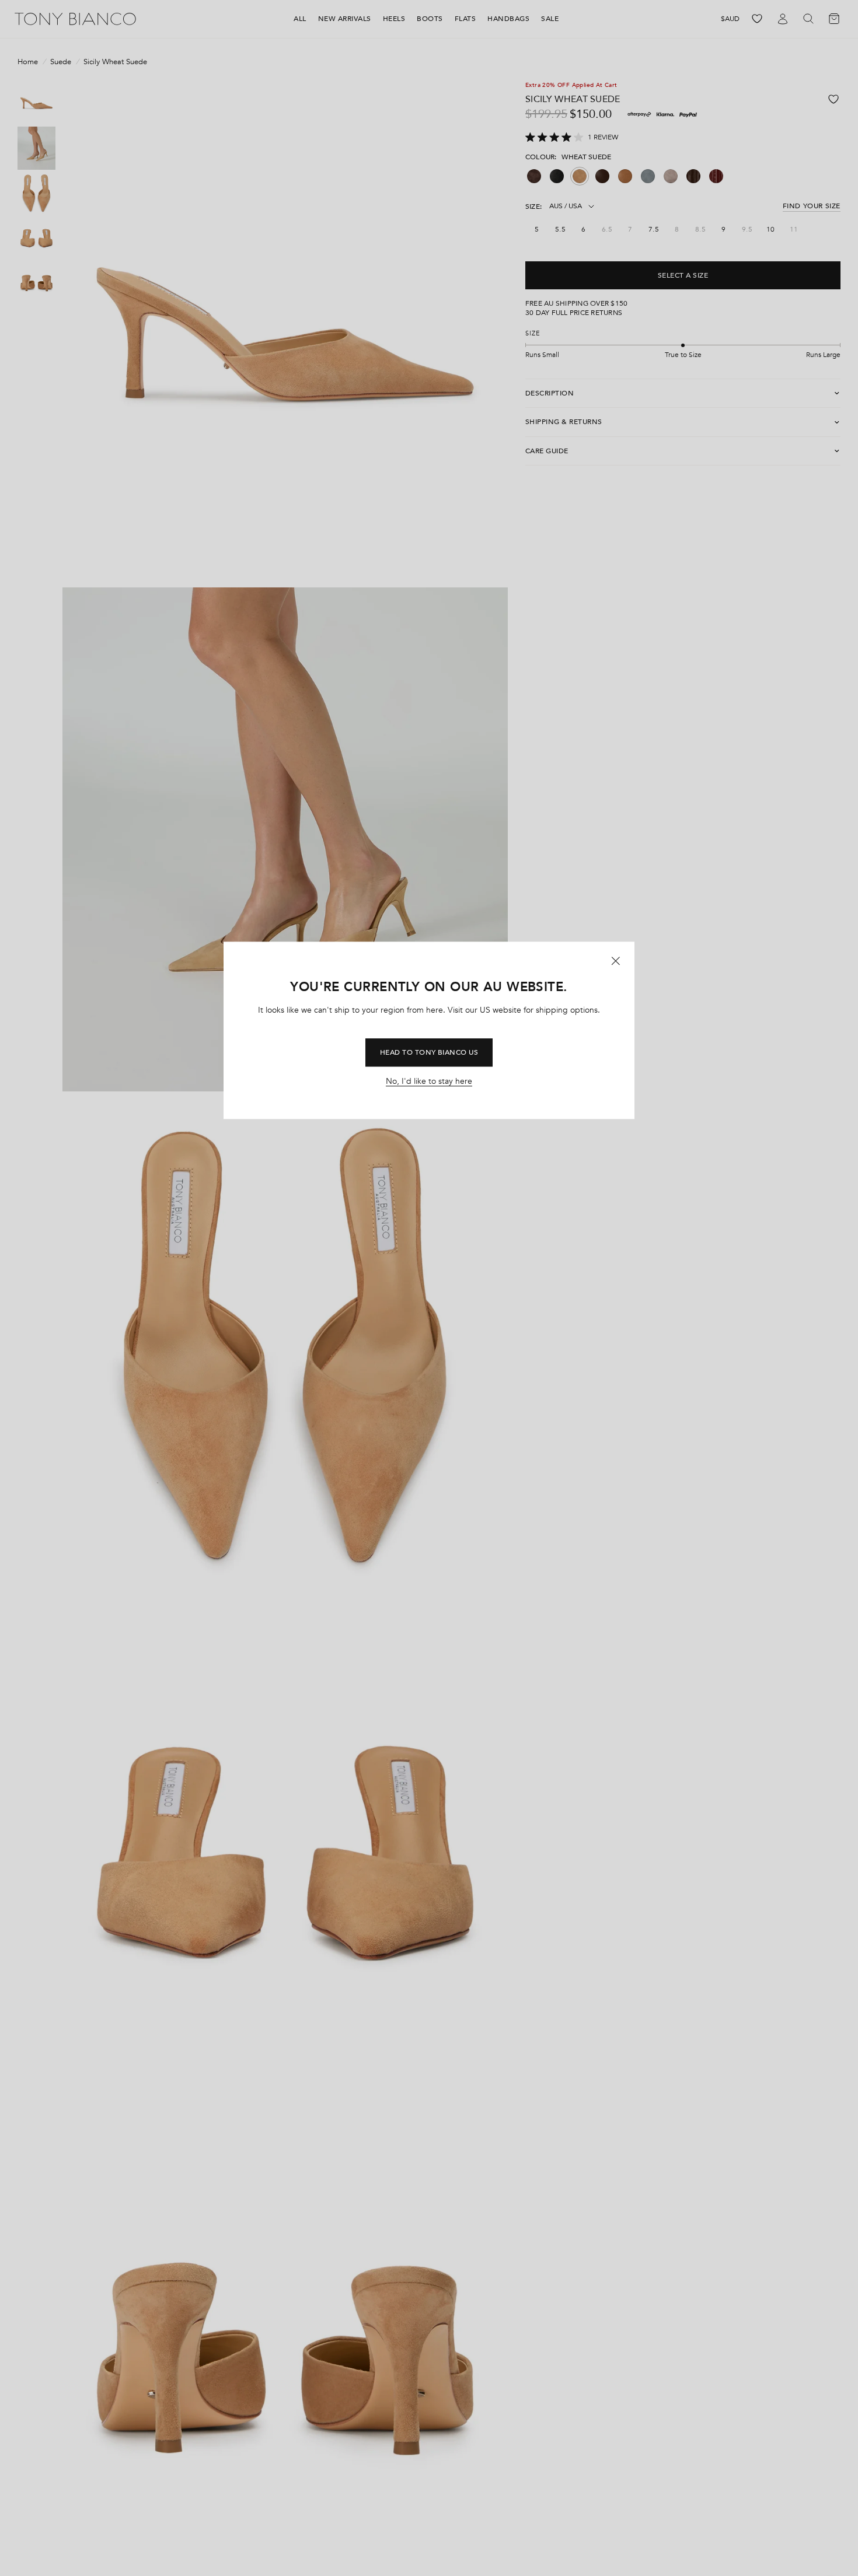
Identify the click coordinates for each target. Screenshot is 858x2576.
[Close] (616, 961)
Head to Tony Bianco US (429, 1052)
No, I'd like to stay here (429, 1081)
